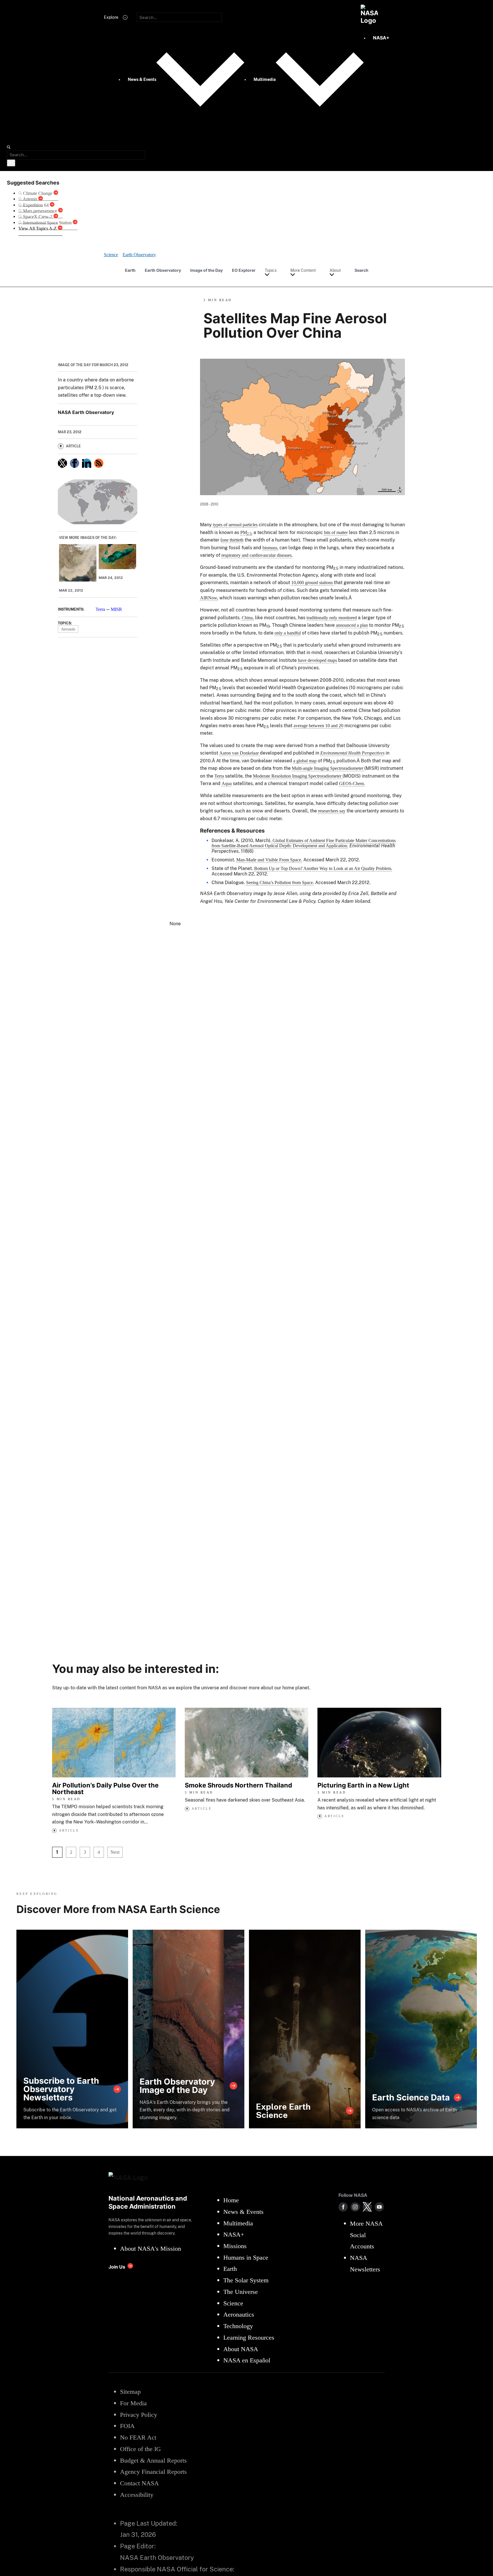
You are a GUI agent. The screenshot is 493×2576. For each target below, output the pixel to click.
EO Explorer (244, 270)
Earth (130, 270)
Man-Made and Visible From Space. (269, 860)
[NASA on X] (367, 2207)
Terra (100, 609)
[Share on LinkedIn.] (87, 463)
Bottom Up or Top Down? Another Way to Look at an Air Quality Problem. (323, 868)
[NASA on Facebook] (343, 2207)
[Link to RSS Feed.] (99, 463)
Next (115, 1852)
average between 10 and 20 (318, 726)
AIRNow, (209, 598)
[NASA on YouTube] (379, 2207)
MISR (116, 609)
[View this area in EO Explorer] (98, 502)
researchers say (332, 811)
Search (361, 270)
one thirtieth (233, 540)
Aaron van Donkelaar (240, 753)
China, (248, 618)
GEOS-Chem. (352, 783)
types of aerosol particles (235, 525)
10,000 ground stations (313, 583)
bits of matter (336, 532)
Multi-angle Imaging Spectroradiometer (328, 768)
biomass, (270, 548)
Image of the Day (206, 270)
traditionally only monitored (332, 618)
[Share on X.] (62, 463)
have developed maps (317, 660)
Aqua (227, 783)
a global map (305, 761)
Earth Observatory (163, 270)
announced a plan (352, 625)
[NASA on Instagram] (355, 2207)
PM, (246, 532)
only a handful (288, 633)
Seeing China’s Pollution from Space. (280, 883)
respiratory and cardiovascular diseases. (257, 555)
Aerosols (68, 629)
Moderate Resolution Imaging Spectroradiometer (298, 776)
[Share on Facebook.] (75, 463)
